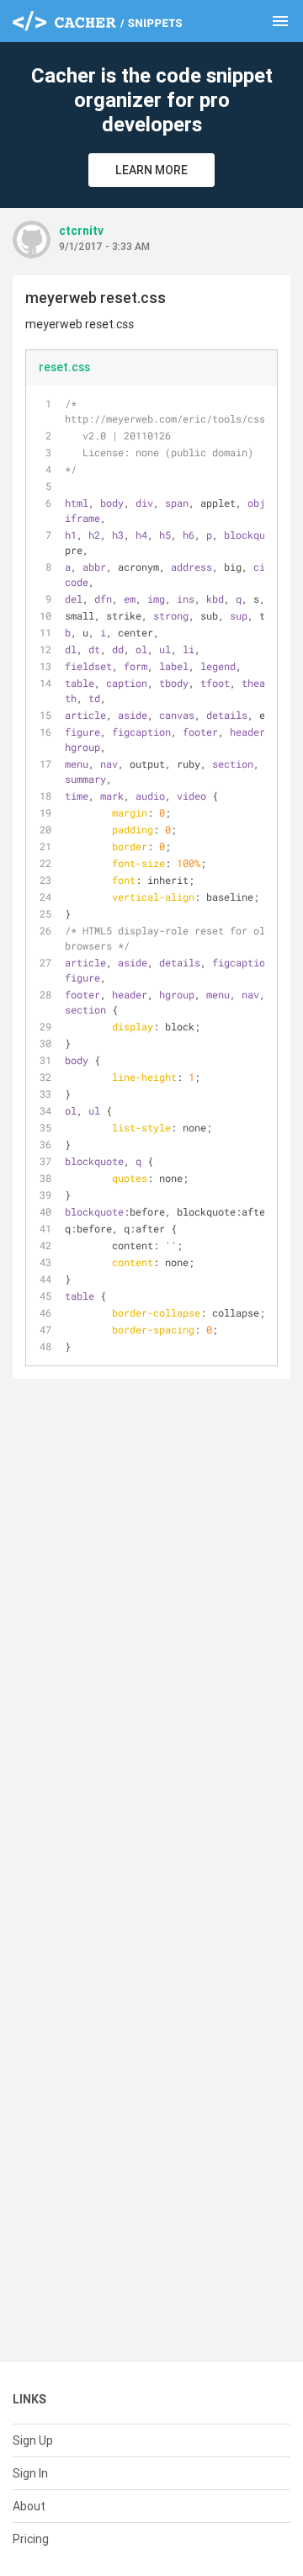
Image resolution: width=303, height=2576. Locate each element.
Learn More (151, 170)
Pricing (31, 2539)
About (29, 2506)
